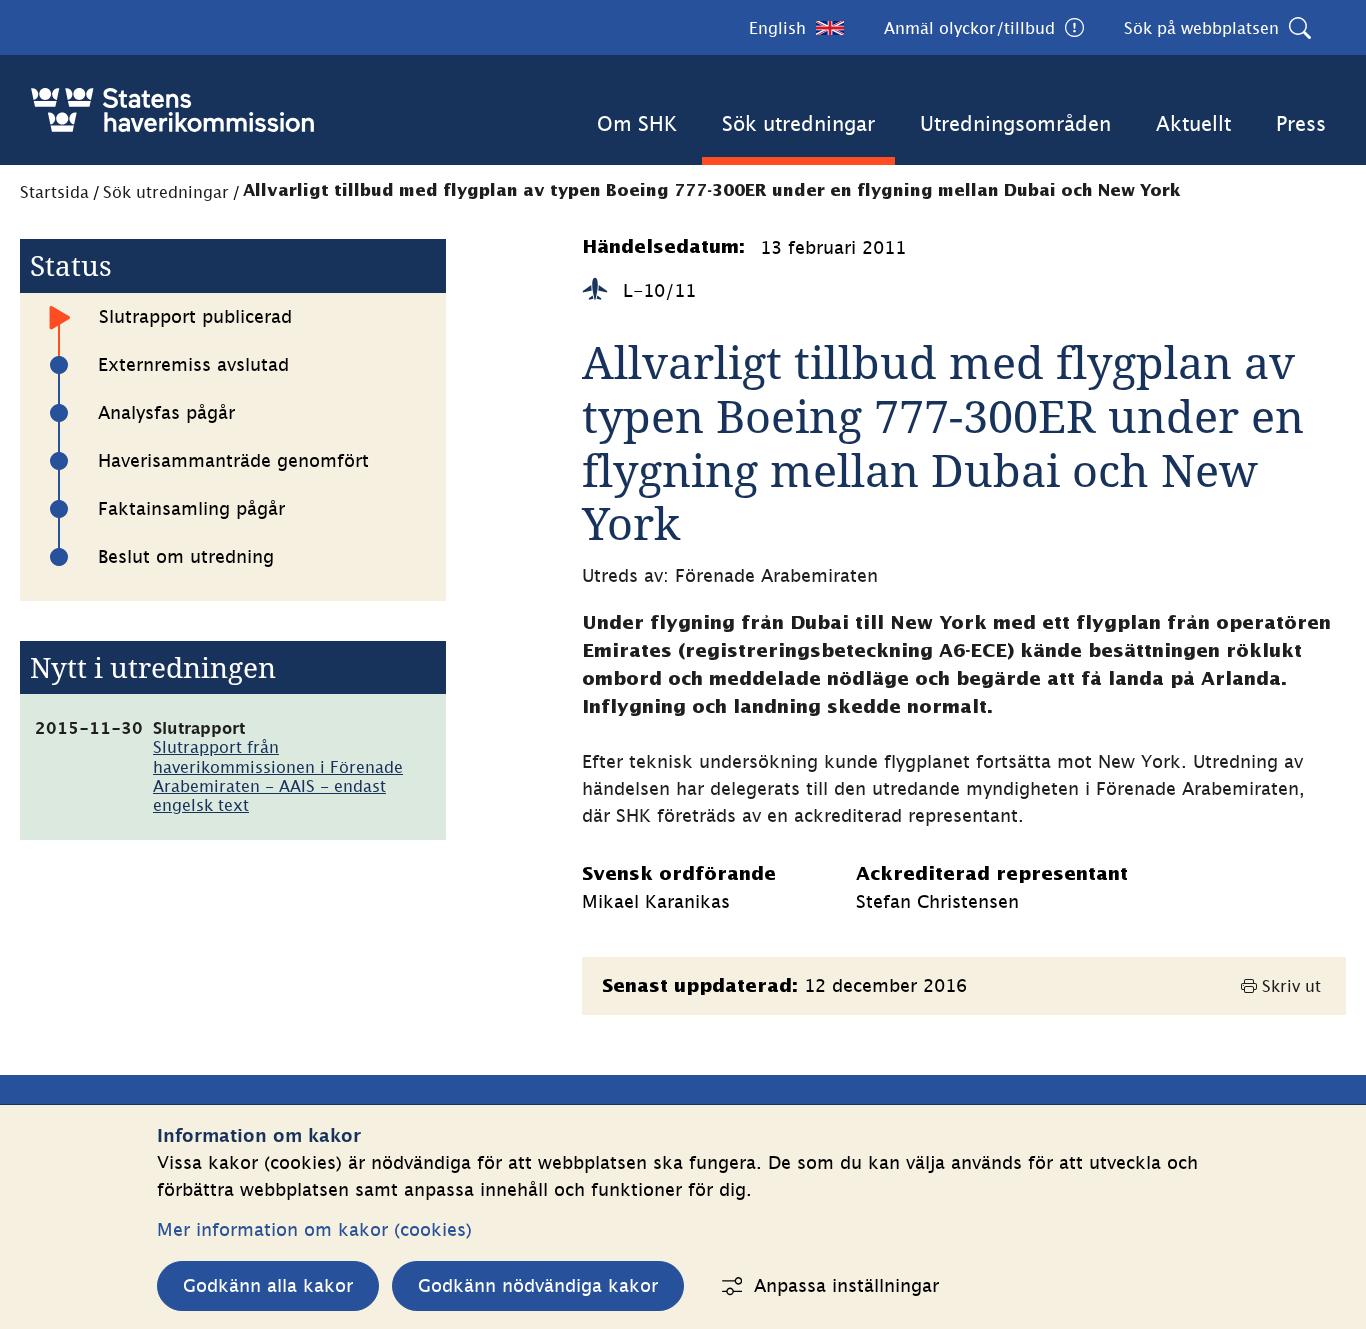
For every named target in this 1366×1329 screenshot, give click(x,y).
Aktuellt (1193, 123)
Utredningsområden (1015, 123)
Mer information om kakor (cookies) (314, 1229)
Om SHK (637, 123)
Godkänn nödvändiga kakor (538, 1285)
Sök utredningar (798, 123)
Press (1301, 123)
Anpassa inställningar (846, 1285)
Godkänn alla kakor (268, 1285)
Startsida (54, 192)
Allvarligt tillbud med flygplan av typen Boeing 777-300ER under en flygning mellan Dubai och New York (712, 191)
